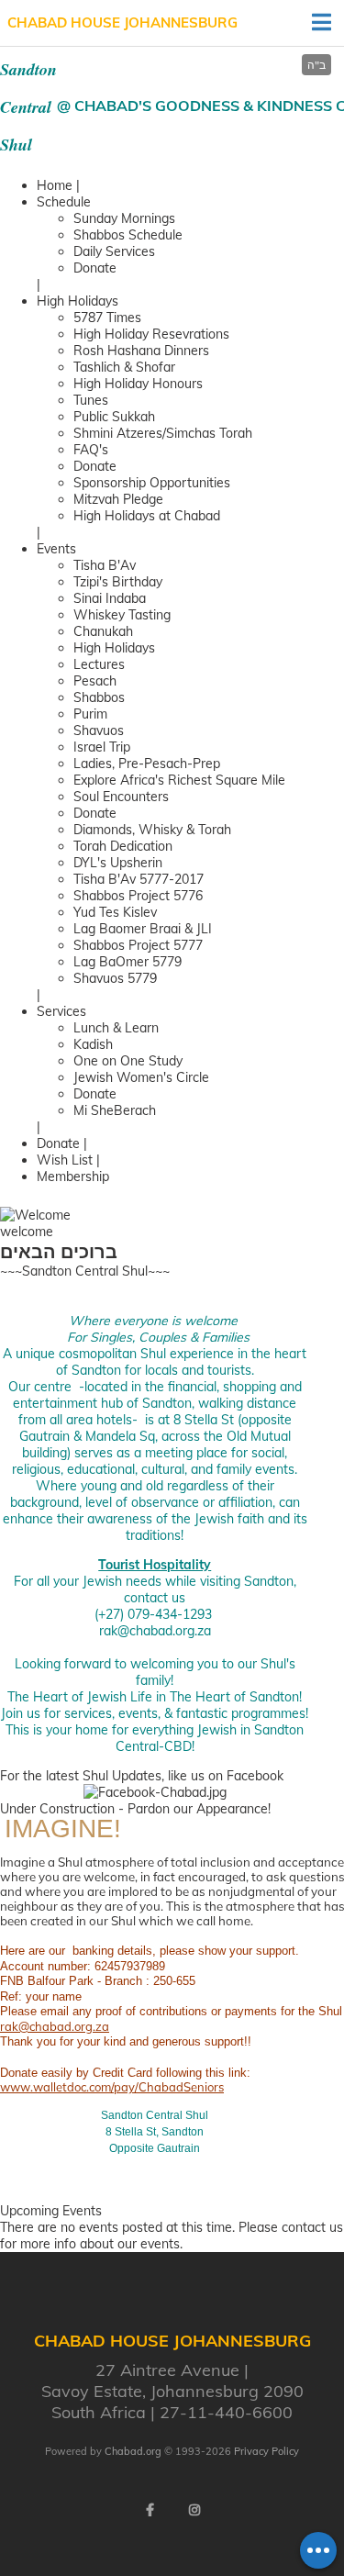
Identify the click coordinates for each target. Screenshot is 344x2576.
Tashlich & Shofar (124, 367)
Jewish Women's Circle (141, 1077)
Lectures (99, 664)
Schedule (64, 202)
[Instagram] (194, 2510)
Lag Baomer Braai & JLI (143, 929)
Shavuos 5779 (115, 978)
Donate (95, 268)
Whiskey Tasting (122, 615)
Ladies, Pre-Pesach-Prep (147, 764)
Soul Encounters (121, 797)
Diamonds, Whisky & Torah (152, 830)
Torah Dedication (123, 846)
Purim (90, 714)
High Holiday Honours (138, 384)
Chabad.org (133, 2451)
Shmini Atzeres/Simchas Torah (163, 433)
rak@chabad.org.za (155, 1631)
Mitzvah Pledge (118, 499)
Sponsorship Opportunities (152, 483)
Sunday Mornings (124, 218)
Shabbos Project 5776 (138, 896)
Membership (73, 1176)
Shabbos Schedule (128, 235)
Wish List (65, 1160)
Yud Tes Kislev (115, 912)
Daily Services (114, 251)
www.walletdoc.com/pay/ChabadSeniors (112, 2087)
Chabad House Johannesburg (122, 22)
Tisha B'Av (105, 565)
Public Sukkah (114, 417)
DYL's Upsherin (118, 863)
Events (56, 549)
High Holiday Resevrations (151, 334)
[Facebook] (150, 2510)
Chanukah (103, 631)
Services (61, 1011)
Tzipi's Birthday (118, 582)
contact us (312, 2227)
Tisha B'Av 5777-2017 (139, 879)
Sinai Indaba (110, 598)
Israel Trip (102, 747)
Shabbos (99, 697)
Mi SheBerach (115, 1110)
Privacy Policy (266, 2451)
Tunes (91, 400)
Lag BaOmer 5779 (128, 962)
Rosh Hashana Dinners (141, 351)
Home (55, 185)
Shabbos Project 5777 (138, 945)
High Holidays (78, 301)
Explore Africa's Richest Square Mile (179, 780)
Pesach (95, 681)
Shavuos (99, 730)
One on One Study (128, 1061)
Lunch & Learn (116, 1028)
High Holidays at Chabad (147, 516)
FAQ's (91, 450)
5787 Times (107, 318)
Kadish (93, 1044)
